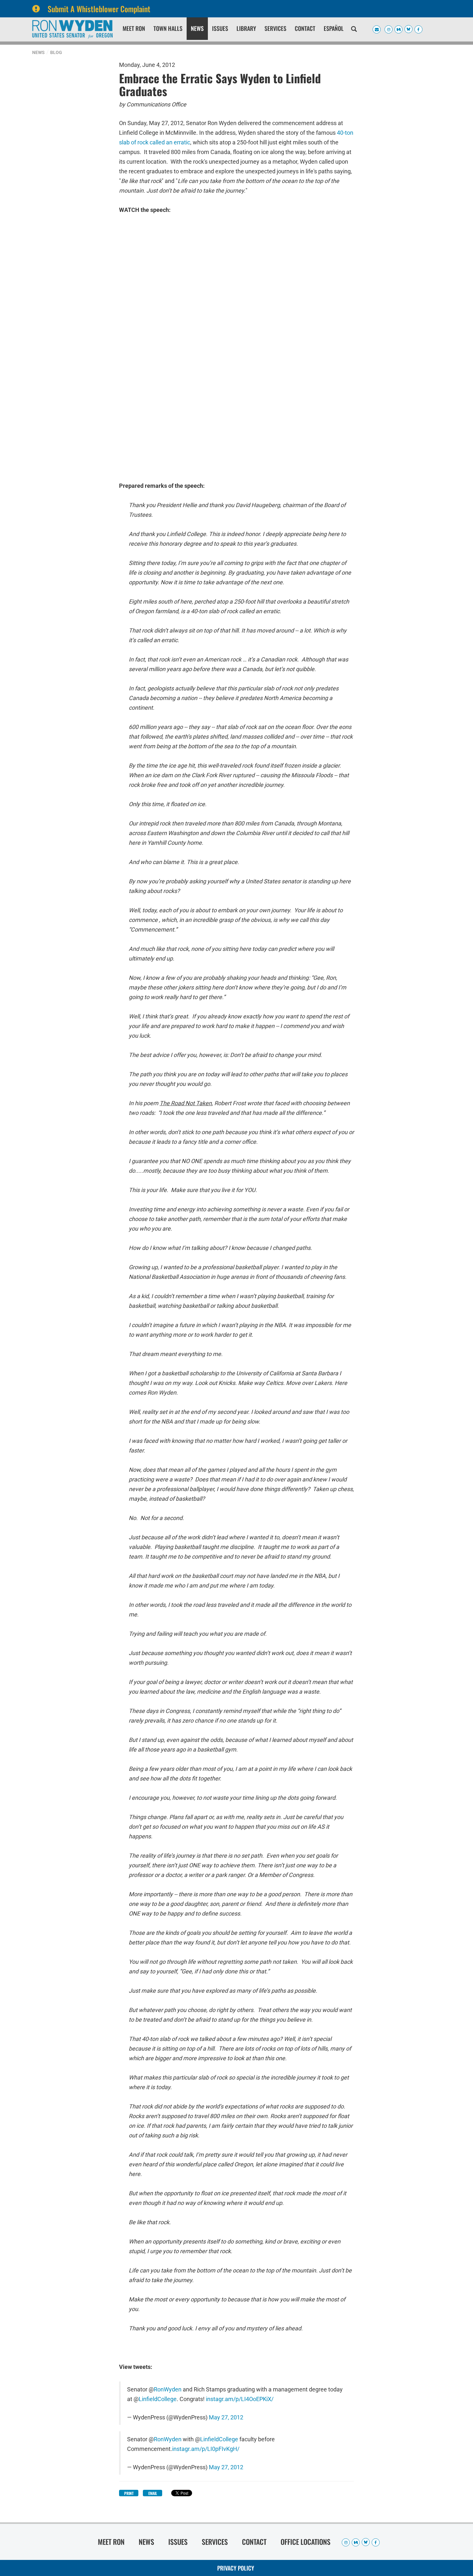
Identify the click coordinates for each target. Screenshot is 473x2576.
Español (334, 28)
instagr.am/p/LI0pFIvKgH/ (206, 2449)
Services (275, 28)
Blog (56, 52)
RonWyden (168, 2389)
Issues (220, 28)
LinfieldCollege (158, 2399)
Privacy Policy (236, 2568)
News (197, 28)
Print (129, 2493)
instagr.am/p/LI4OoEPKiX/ (240, 2399)
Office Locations (306, 2542)
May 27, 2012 (226, 2417)
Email (153, 2493)
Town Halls (168, 28)
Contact (305, 28)
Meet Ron (134, 28)
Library (246, 28)
